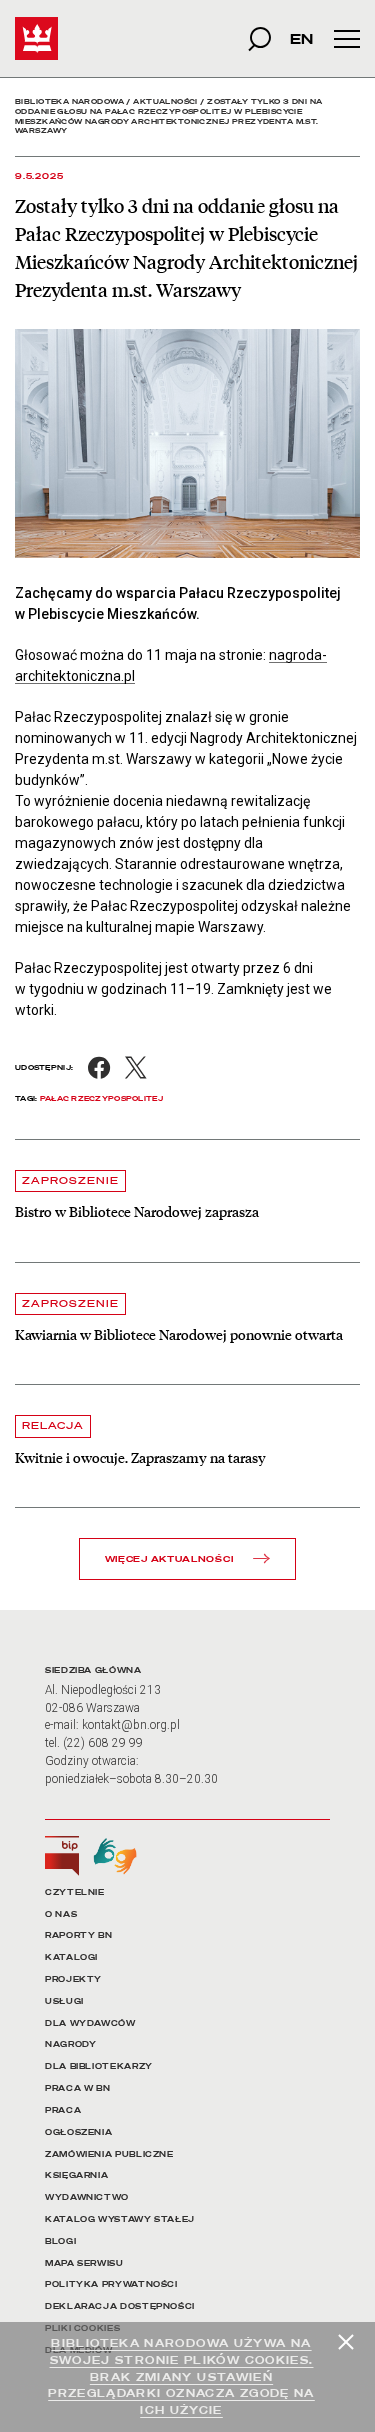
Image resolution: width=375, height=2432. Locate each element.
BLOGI (60, 2241)
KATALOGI (71, 1957)
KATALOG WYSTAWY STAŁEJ (120, 2219)
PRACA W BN (77, 2088)
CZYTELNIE (75, 1892)
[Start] (36, 38)
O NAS (61, 1914)
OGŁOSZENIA (78, 2132)
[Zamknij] (346, 2342)
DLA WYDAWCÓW (90, 2023)
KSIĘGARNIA (76, 2175)
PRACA (63, 2110)
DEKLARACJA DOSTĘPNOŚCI (120, 2306)
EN (301, 38)
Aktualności (165, 101)
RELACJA (53, 1425)
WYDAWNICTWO (87, 2197)
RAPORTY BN (78, 1935)
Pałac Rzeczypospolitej (101, 1098)
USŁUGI (64, 2001)
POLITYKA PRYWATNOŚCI (111, 2284)
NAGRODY (70, 2044)
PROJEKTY (73, 1979)
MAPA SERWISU (84, 2263)
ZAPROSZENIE (70, 1180)
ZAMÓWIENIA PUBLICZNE (109, 2154)
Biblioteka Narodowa (69, 101)
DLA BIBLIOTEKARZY (99, 2066)
